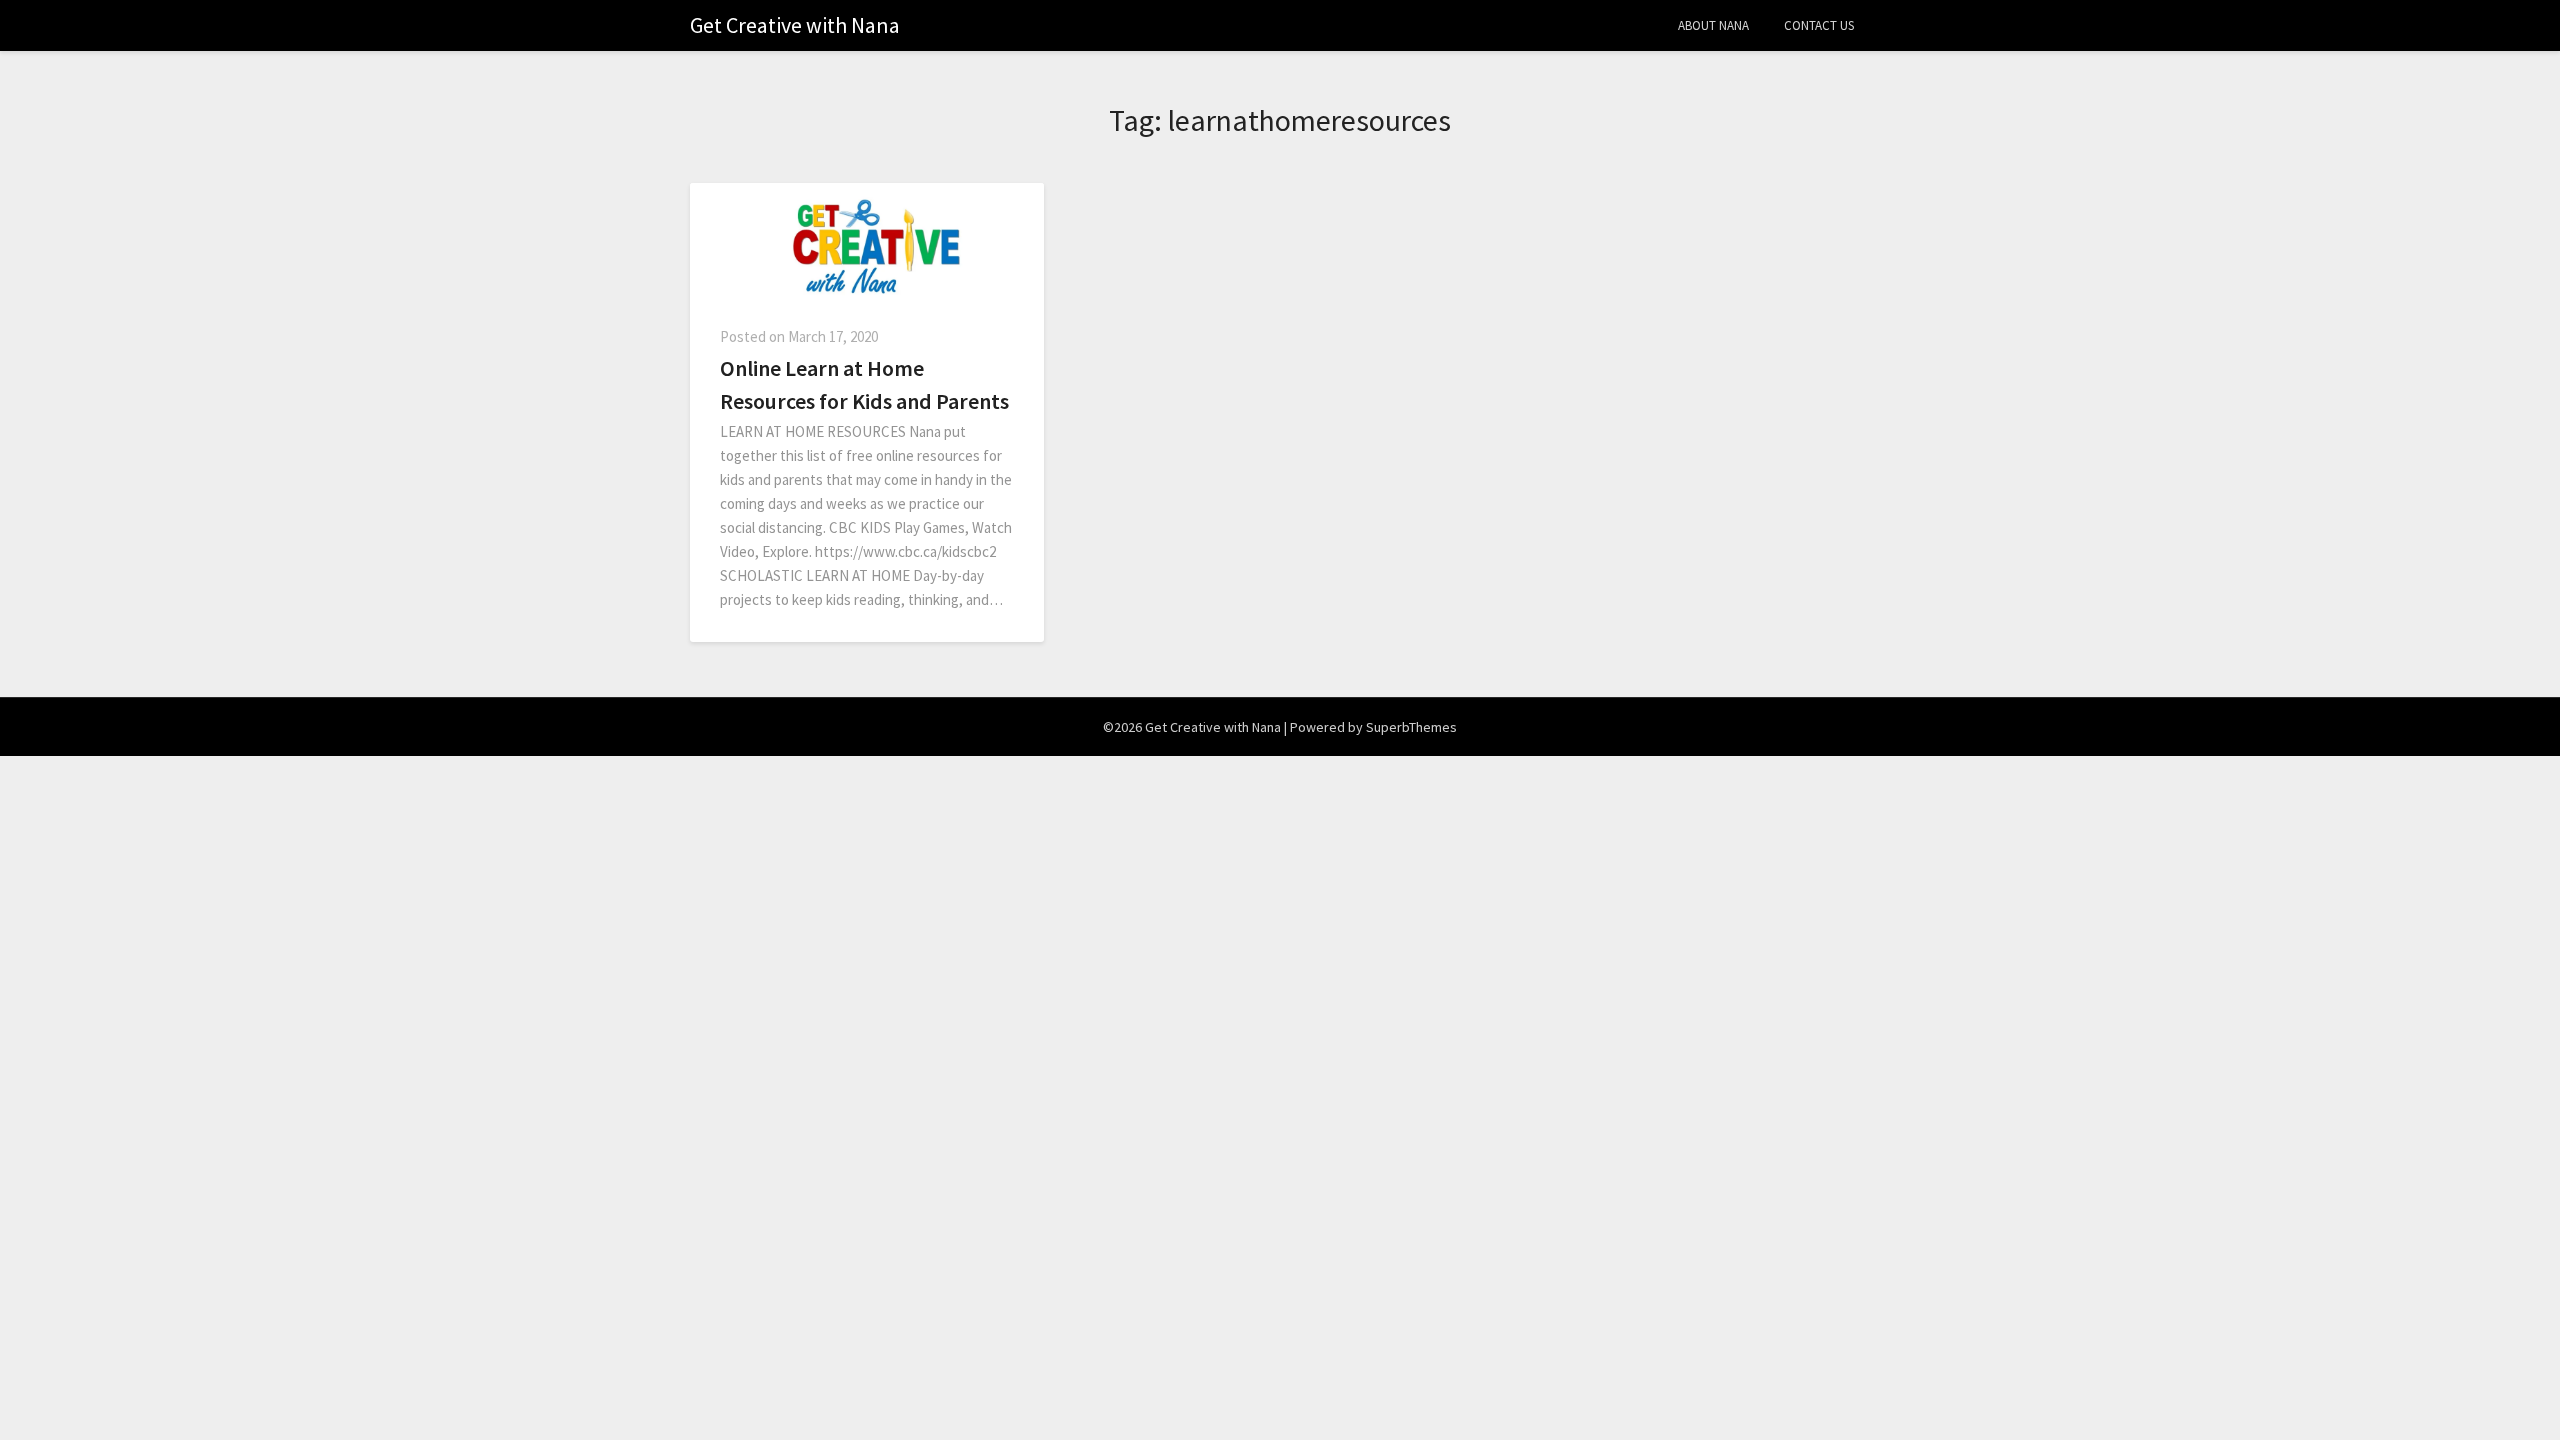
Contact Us (1819, 25)
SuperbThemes (1411, 727)
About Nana (1713, 25)
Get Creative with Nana (795, 25)
